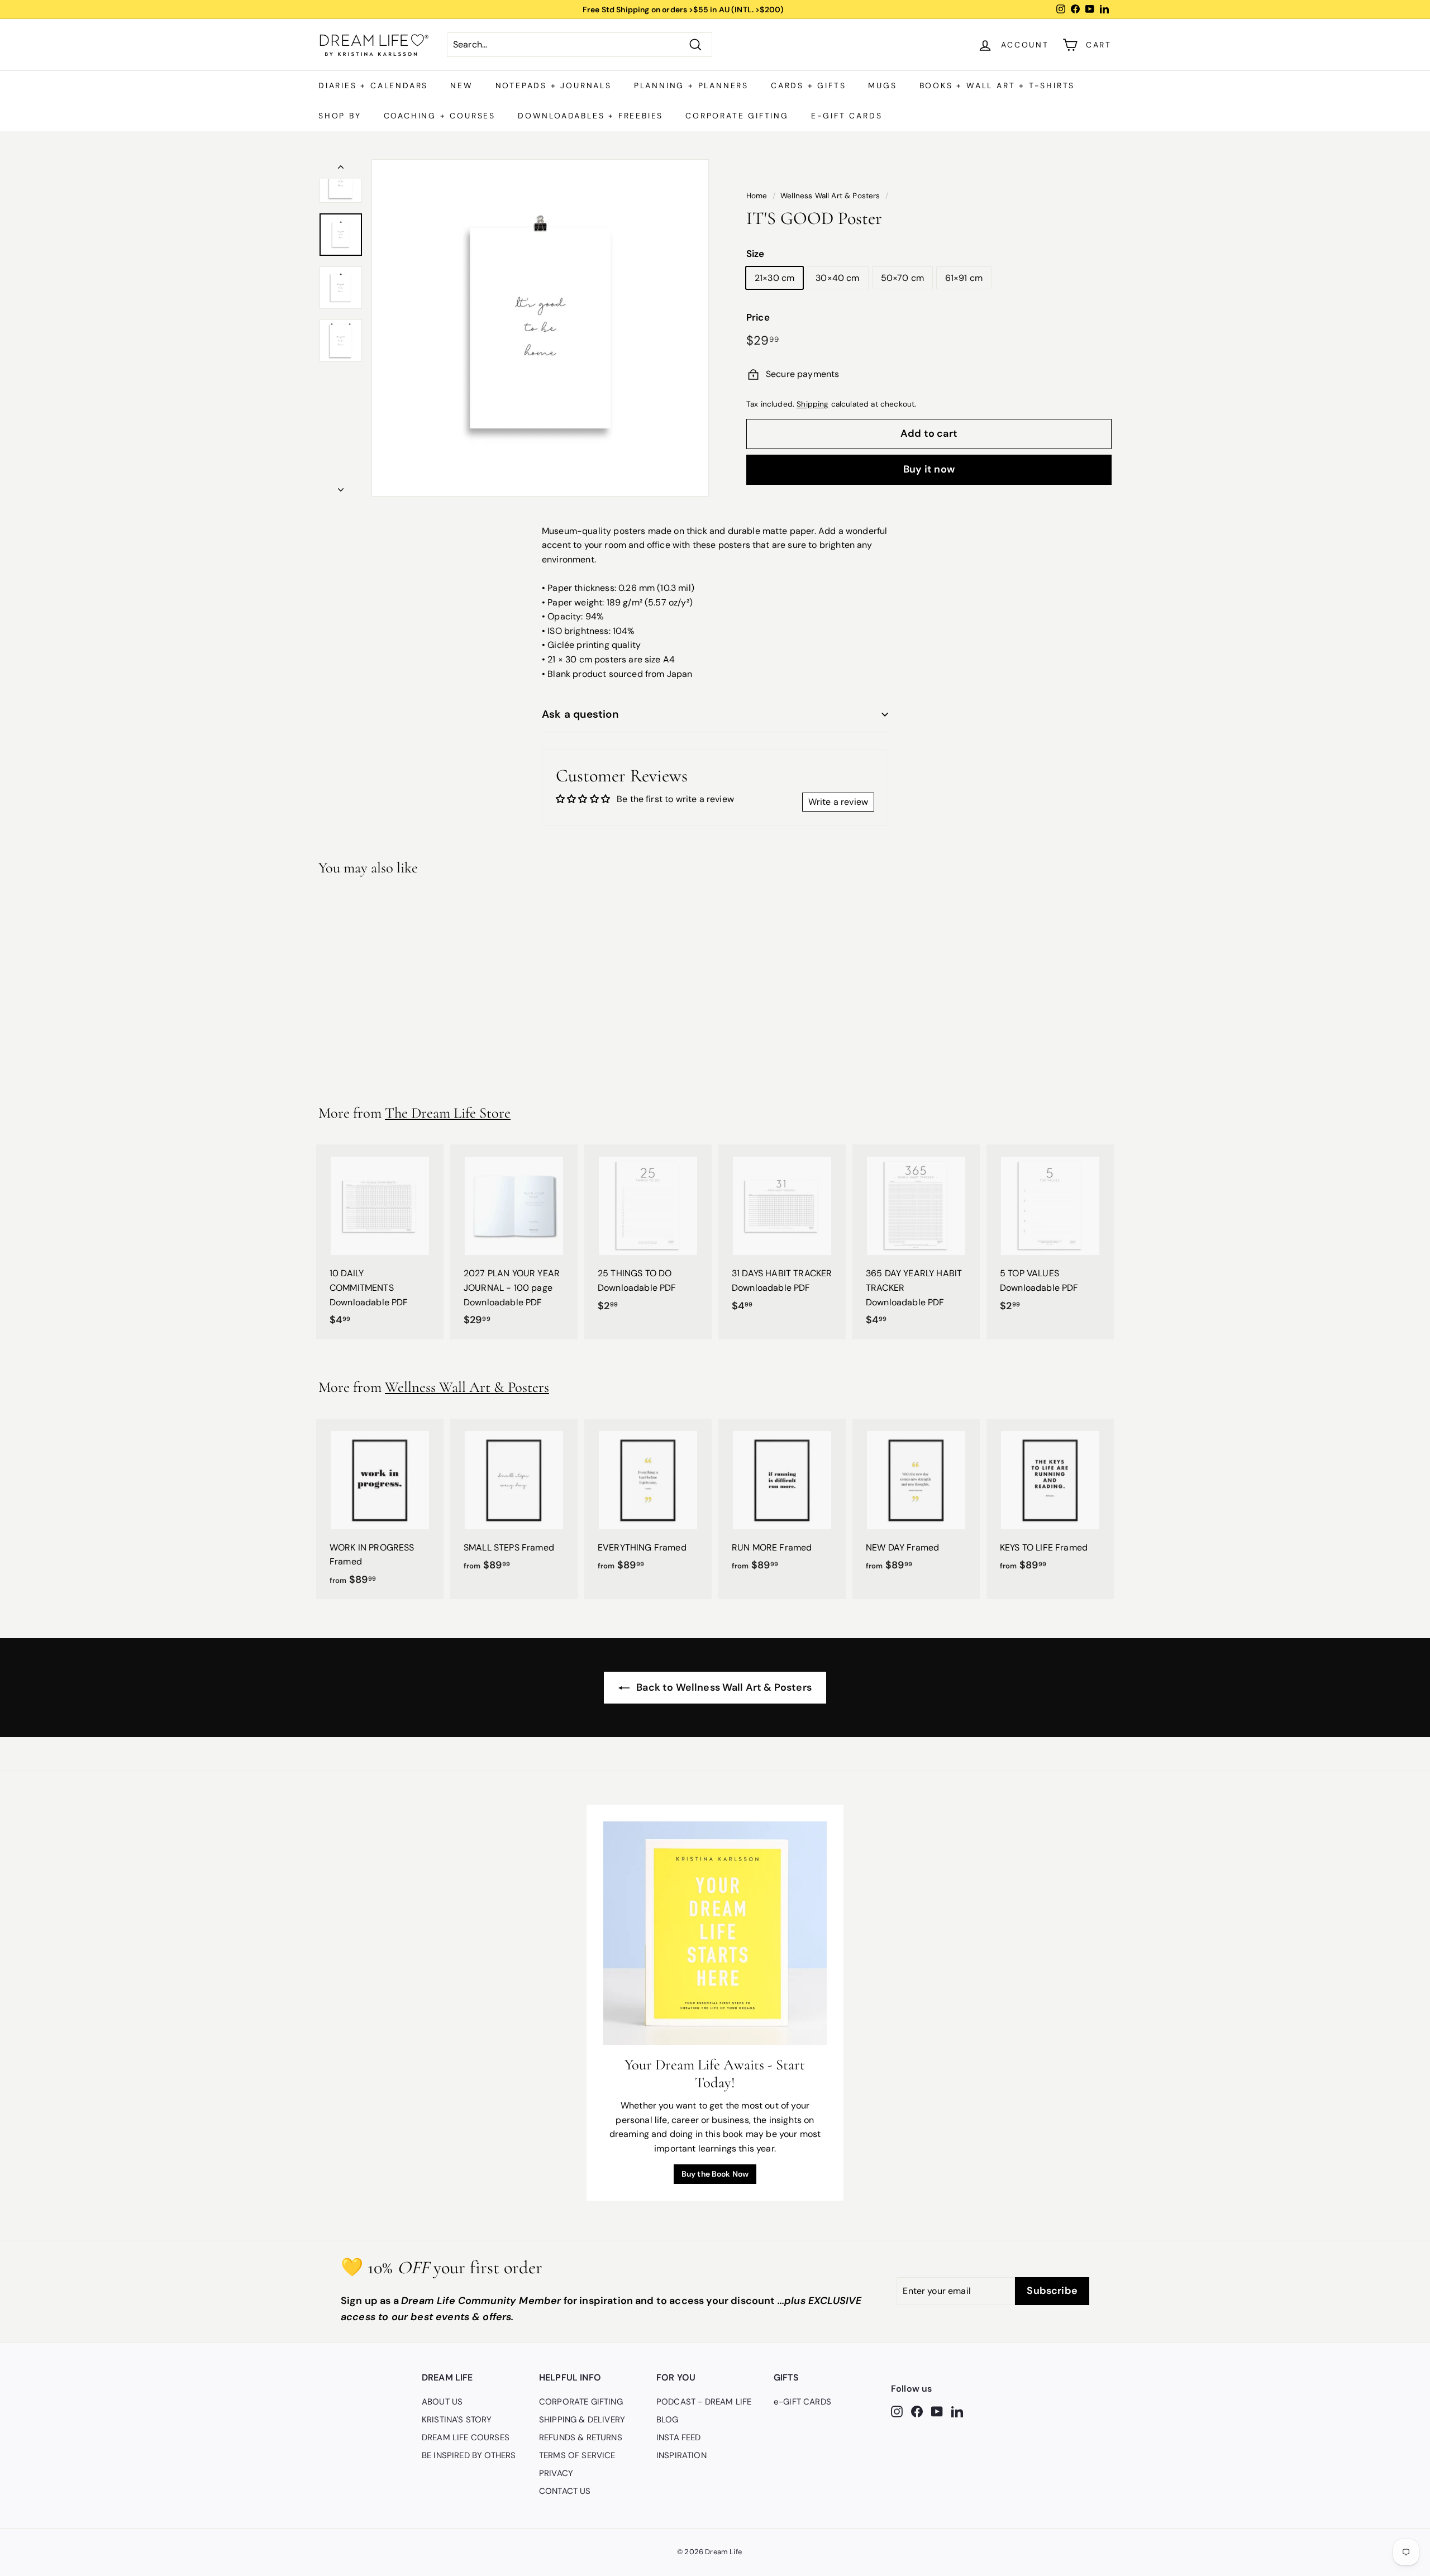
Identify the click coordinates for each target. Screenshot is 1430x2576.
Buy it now (929, 469)
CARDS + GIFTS (808, 85)
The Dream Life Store (448, 1113)
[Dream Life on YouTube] (937, 2411)
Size (755, 254)
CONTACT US (565, 2491)
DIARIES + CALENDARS (373, 85)
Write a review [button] (838, 802)
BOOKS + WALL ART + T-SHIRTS (997, 85)
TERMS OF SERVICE (577, 2455)
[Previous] (341, 169)
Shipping (812, 404)
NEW (461, 85)
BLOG (668, 2420)
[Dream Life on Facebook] (917, 2411)
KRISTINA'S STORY (457, 2420)
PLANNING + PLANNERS (691, 85)
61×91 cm (964, 278)
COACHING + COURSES (440, 116)
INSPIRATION (681, 2455)
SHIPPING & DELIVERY (582, 2420)
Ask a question (580, 714)
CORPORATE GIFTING (737, 116)
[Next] (341, 486)
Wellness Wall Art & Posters (830, 196)
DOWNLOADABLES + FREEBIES (590, 116)
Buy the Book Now (715, 2174)
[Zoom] (540, 328)
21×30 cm (774, 278)
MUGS (882, 85)
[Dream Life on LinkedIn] (957, 2411)
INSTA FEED (679, 2437)
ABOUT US (442, 2402)
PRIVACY (556, 2473)
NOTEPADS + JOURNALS (554, 85)
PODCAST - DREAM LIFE (704, 2402)
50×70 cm (902, 278)
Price (758, 317)
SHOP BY (340, 116)
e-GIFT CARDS (847, 116)
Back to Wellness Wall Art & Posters (723, 1687)
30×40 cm (837, 278)
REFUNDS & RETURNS (581, 2437)
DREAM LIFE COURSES (466, 2437)
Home (757, 196)
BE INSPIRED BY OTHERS (469, 2455)
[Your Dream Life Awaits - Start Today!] (715, 1933)
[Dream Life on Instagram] (897, 2411)
